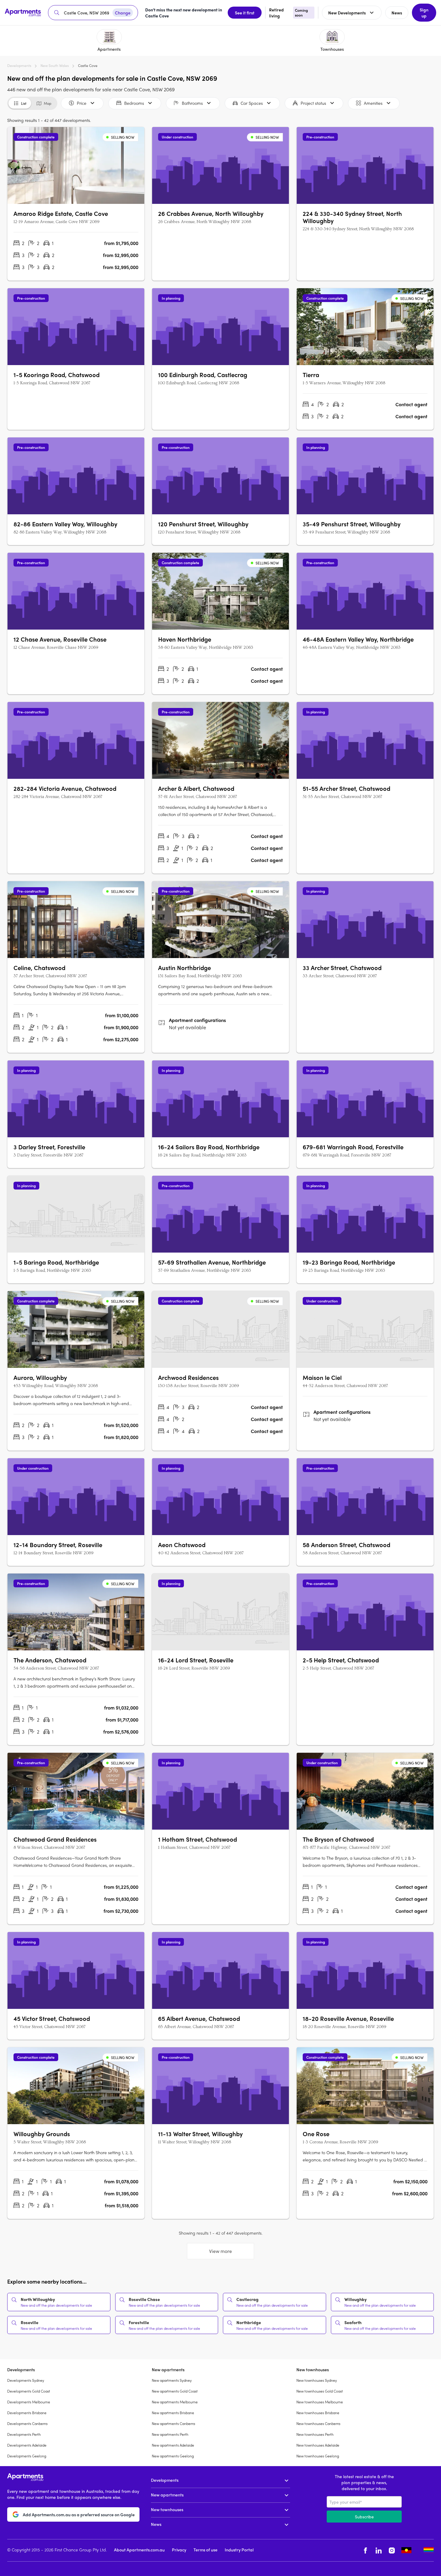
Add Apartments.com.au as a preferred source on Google (79, 2514)
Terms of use (205, 2550)
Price (82, 103)
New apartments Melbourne (175, 2402)
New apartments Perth (170, 2434)
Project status (313, 103)
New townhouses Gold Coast (320, 2391)
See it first (245, 13)
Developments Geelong (27, 2456)
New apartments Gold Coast (175, 2391)
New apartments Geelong (173, 2456)
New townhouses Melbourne (320, 2402)
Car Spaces (252, 103)
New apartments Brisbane (173, 2413)
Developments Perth (24, 2434)
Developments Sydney (26, 2380)
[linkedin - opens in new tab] (379, 2550)
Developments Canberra (27, 2423)
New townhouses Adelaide (318, 2445)
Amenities (373, 103)
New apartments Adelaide (173, 2445)
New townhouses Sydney (317, 2380)
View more (220, 2251)
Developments (19, 65)
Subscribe (364, 2517)
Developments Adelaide (27, 2445)
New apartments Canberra (173, 2423)
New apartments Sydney (172, 2380)
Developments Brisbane (27, 2413)
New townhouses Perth (315, 2434)
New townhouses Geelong (318, 2456)
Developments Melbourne (29, 2402)
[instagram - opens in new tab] (392, 2550)
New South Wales (55, 65)
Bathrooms (192, 103)
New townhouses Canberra (318, 2423)
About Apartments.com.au (139, 2550)
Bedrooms (134, 103)
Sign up (424, 13)
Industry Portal (239, 2550)
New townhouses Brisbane (318, 2413)
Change (123, 13)
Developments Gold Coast (29, 2391)
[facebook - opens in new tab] (365, 2550)
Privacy (179, 2550)
